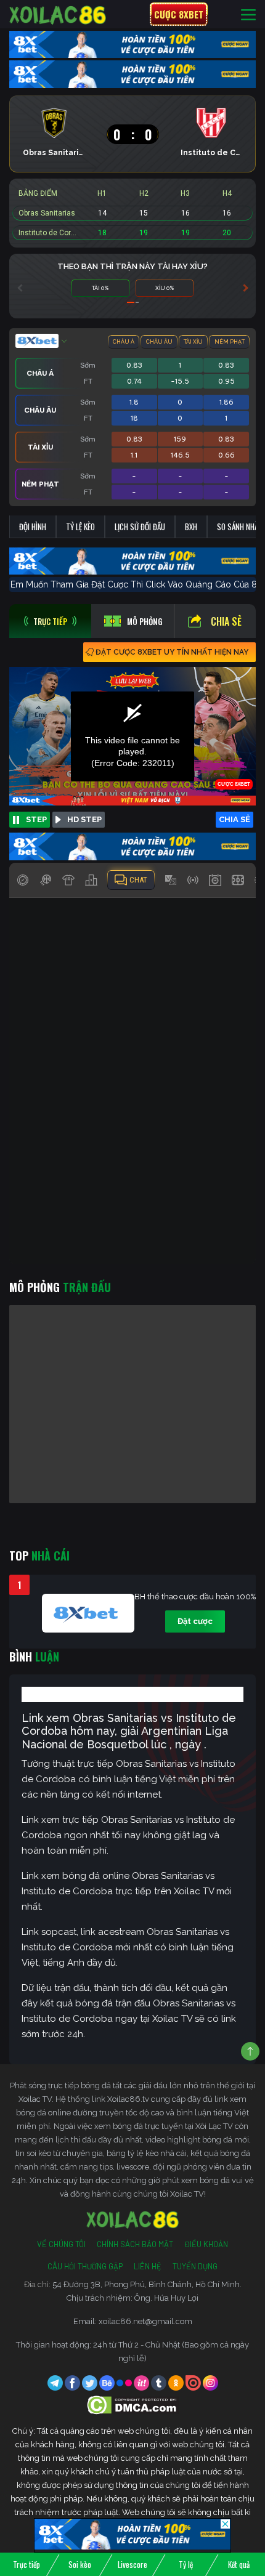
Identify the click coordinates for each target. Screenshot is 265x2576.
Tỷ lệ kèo (80, 527)
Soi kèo (80, 2564)
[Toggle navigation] (248, 14)
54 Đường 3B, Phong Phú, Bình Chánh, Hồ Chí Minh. (147, 2284)
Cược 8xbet (179, 14)
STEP (36, 819)
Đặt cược (195, 1621)
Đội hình (33, 527)
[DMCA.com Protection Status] (133, 2404)
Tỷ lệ (186, 2564)
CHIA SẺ (234, 819)
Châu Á (124, 342)
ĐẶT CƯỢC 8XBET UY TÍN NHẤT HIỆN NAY (172, 652)
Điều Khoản (206, 2244)
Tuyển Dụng (195, 2266)
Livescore (132, 2564)
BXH (191, 527)
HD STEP (84, 819)
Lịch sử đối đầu (140, 527)
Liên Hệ (148, 2266)
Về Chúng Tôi (61, 2244)
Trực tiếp (26, 2564)
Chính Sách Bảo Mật (135, 2244)
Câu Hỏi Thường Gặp (85, 2266)
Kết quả (239, 2564)
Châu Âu (159, 342)
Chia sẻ (226, 621)
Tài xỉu (193, 342)
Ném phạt (230, 342)
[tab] (50, 621)
